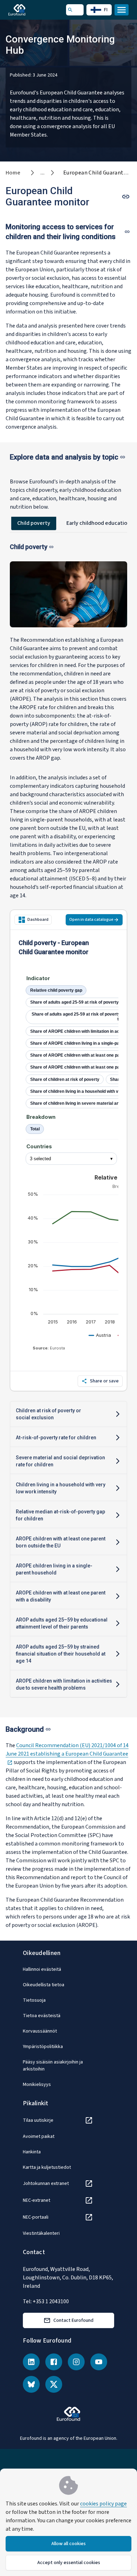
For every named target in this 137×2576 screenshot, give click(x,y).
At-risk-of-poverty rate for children (56, 1438)
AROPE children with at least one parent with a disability (61, 1596)
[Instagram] (76, 2362)
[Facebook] (54, 2362)
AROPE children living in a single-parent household (54, 1569)
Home (13, 173)
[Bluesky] (31, 2384)
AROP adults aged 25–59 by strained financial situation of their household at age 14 (61, 1654)
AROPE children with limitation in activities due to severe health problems (64, 1684)
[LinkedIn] (31, 2362)
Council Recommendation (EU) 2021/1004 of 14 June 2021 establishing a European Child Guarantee (67, 1754)
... (43, 173)
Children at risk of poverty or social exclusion (48, 1414)
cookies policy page (103, 2504)
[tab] (34, 523)
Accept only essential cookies (69, 2563)
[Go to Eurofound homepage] (27, 10)
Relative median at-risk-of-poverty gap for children (60, 1515)
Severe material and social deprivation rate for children (60, 1461)
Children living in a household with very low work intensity (61, 1488)
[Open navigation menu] (122, 10)
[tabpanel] (68, 1122)
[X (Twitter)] (54, 2384)
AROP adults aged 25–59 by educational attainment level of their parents (62, 1623)
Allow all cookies (68, 2544)
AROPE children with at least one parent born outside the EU (61, 1542)
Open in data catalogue (91, 920)
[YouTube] (99, 2362)
